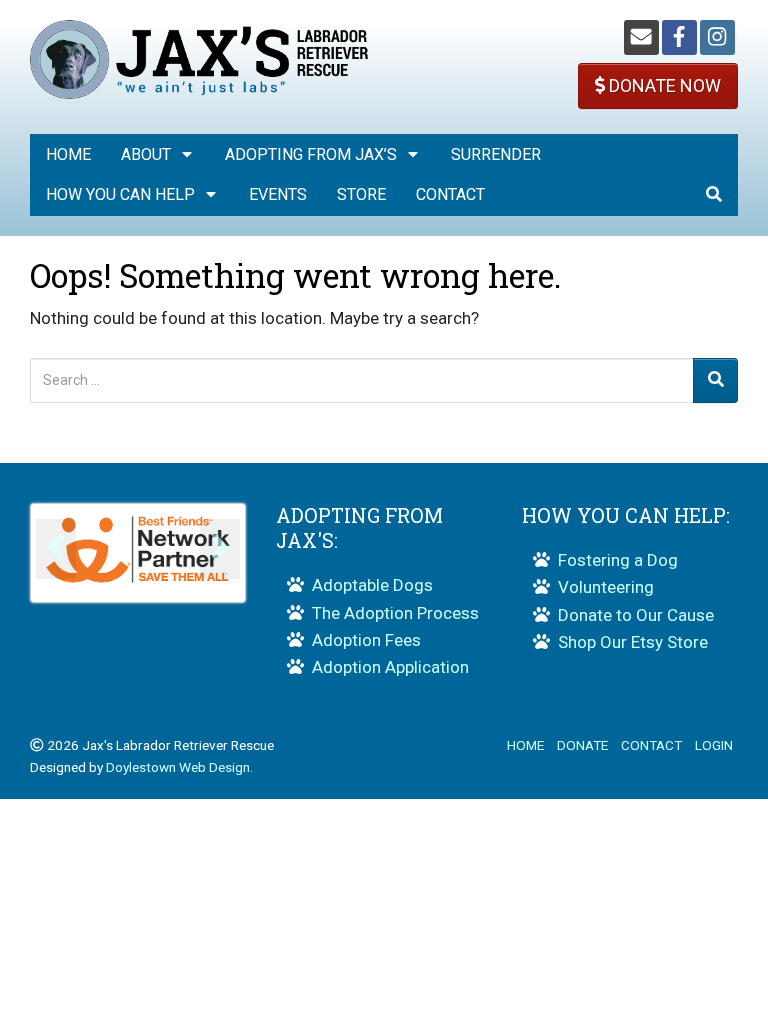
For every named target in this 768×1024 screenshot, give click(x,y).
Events (278, 194)
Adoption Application (390, 667)
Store (361, 194)
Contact (450, 194)
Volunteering (606, 587)
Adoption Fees (366, 640)
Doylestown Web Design (178, 767)
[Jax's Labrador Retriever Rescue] (199, 58)
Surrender (496, 154)
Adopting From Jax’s (311, 154)
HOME (525, 745)
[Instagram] (717, 37)
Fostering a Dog (618, 560)
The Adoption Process (395, 613)
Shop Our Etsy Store (633, 642)
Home (68, 154)
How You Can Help (120, 194)
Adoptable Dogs (372, 585)
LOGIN (714, 745)
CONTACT (651, 745)
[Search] (715, 380)
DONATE (582, 745)
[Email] (641, 37)
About (146, 154)
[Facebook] (679, 37)
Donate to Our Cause (636, 615)
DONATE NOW (663, 85)
